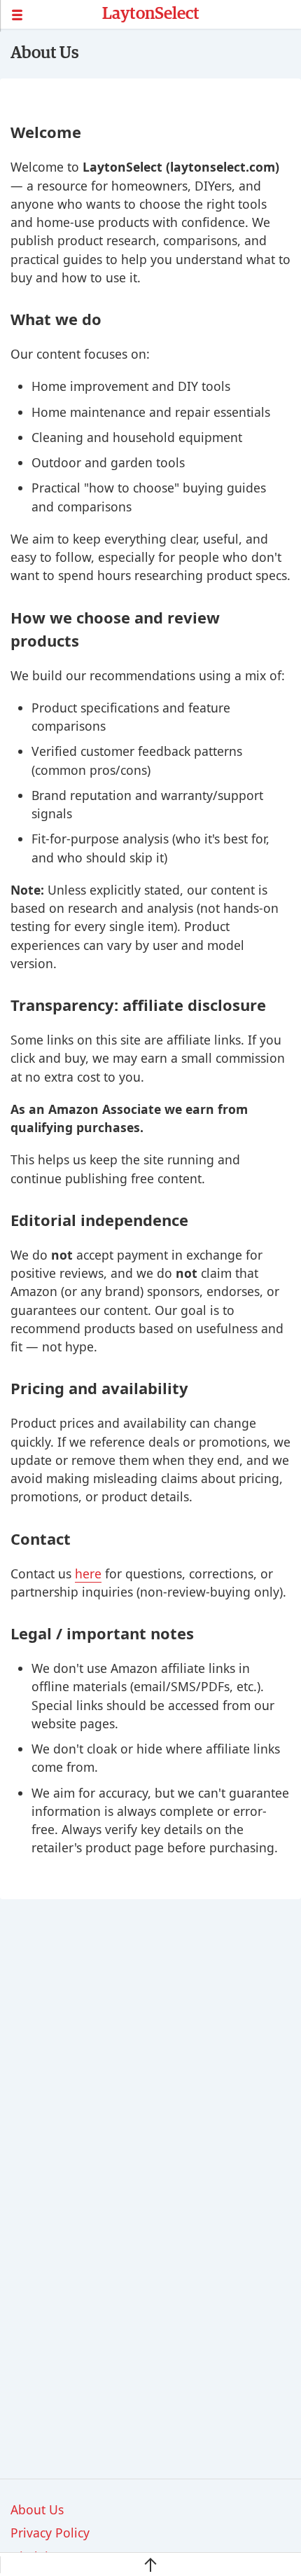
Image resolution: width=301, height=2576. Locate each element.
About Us (37, 2509)
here (88, 1573)
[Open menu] (51, 15)
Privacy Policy (50, 2533)
